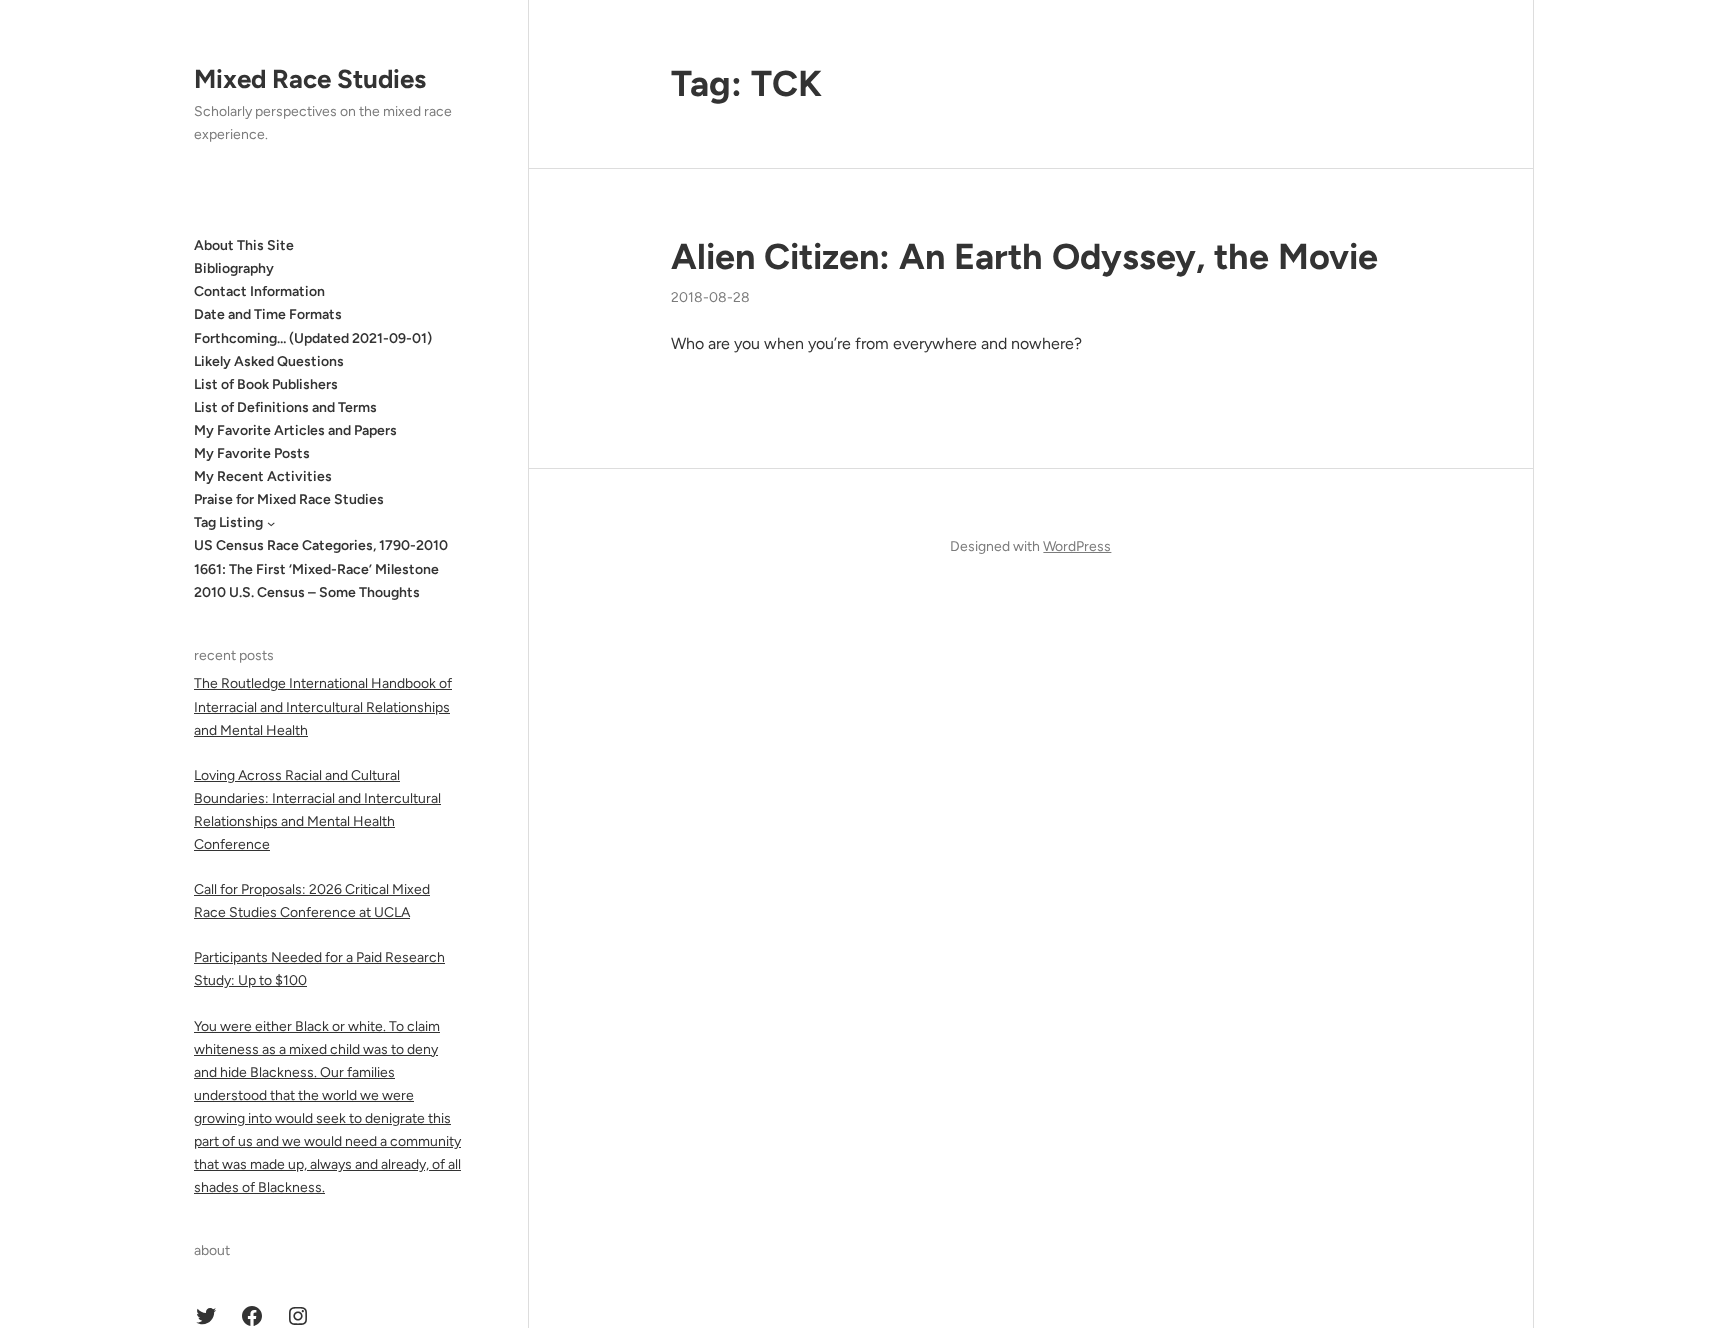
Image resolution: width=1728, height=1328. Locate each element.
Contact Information (259, 291)
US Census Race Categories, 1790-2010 (321, 545)
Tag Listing (228, 522)
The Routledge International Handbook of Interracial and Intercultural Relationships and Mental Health (323, 706)
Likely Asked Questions (269, 361)
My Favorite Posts (252, 453)
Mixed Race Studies (310, 79)
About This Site (244, 245)
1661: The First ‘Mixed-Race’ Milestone (316, 569)
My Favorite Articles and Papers (295, 430)
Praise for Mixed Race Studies (289, 499)
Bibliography (234, 268)
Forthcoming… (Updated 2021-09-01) (313, 338)
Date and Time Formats (268, 314)
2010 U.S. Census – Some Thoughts (307, 592)
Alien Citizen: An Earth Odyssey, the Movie (1024, 256)
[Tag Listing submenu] (271, 523)
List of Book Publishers (266, 384)
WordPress (1077, 546)
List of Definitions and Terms (285, 407)
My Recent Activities (263, 476)
